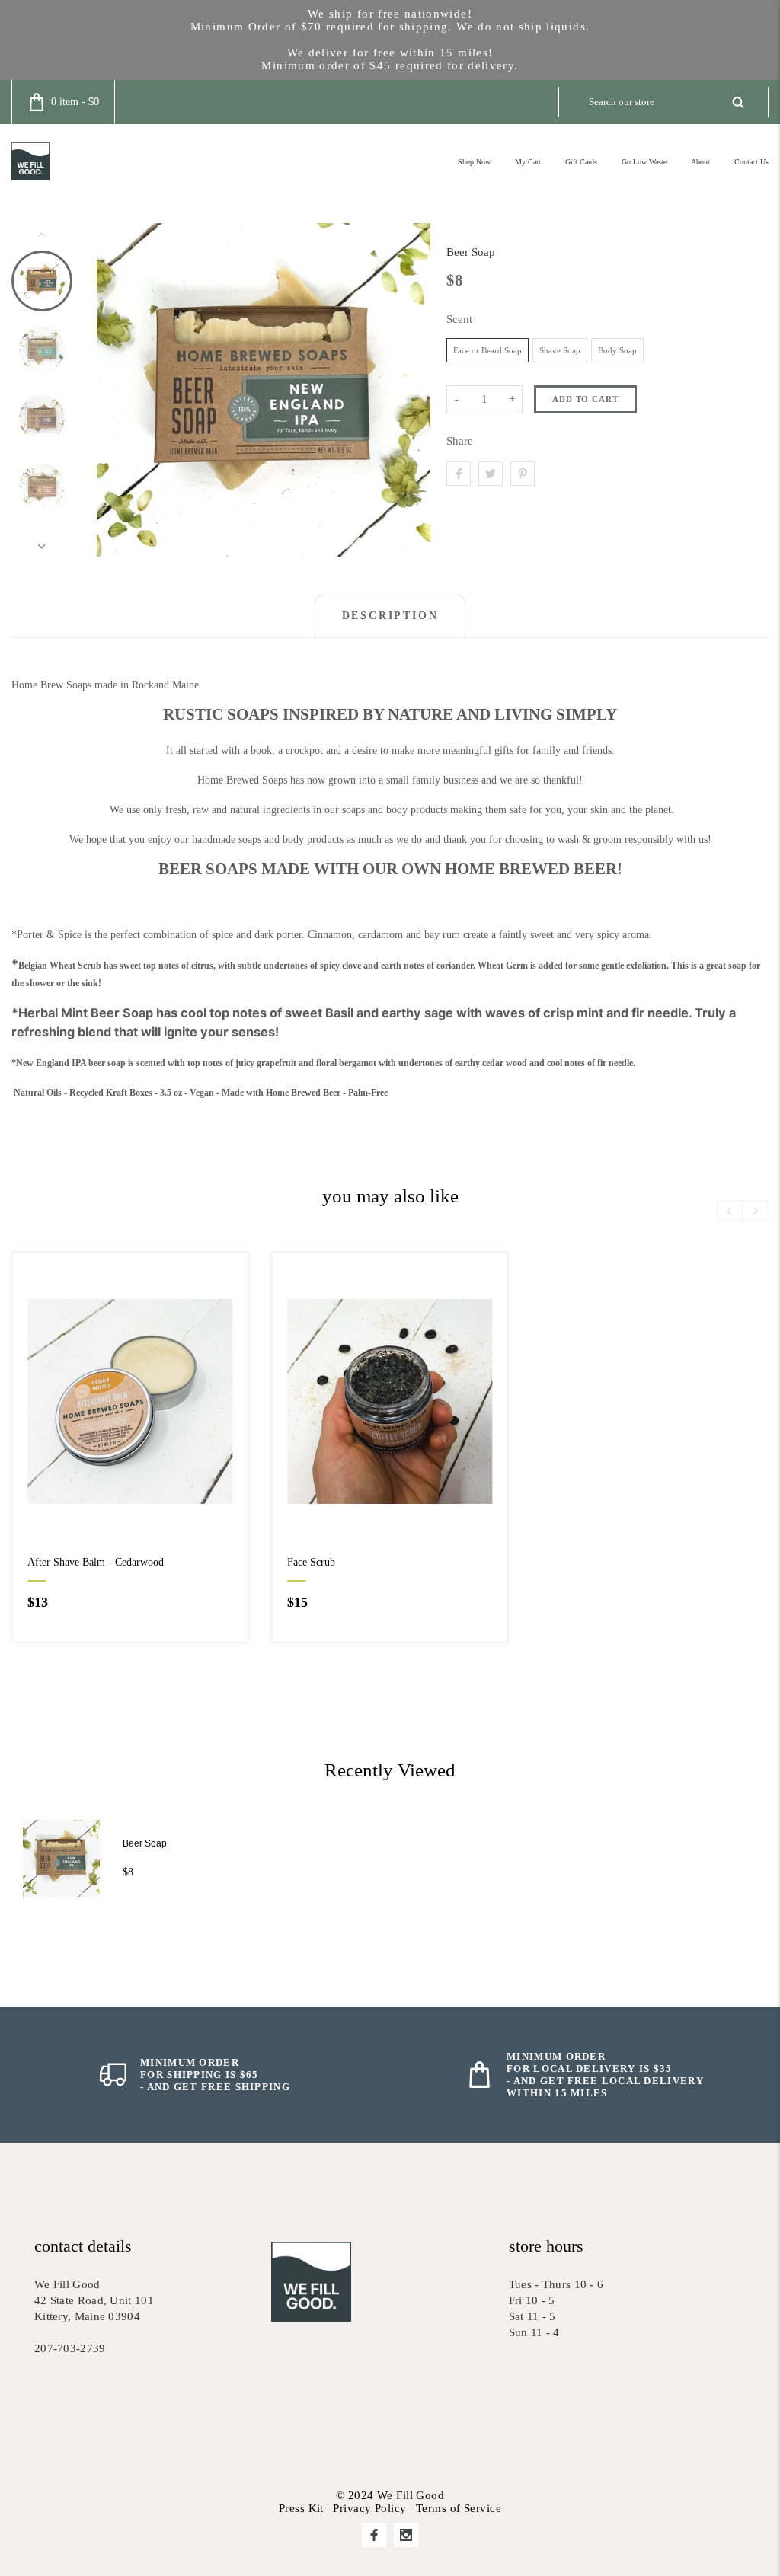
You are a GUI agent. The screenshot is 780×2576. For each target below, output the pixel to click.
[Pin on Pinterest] (523, 474)
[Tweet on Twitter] (491, 474)
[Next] (406, 390)
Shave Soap (560, 350)
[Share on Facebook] (459, 474)
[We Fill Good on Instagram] (406, 2535)
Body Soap (617, 350)
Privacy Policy (369, 2508)
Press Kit (301, 2508)
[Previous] (121, 390)
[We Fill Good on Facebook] (374, 2535)
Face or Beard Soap (487, 350)
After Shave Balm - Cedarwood (96, 1562)
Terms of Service (459, 2508)
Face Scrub (311, 1562)
